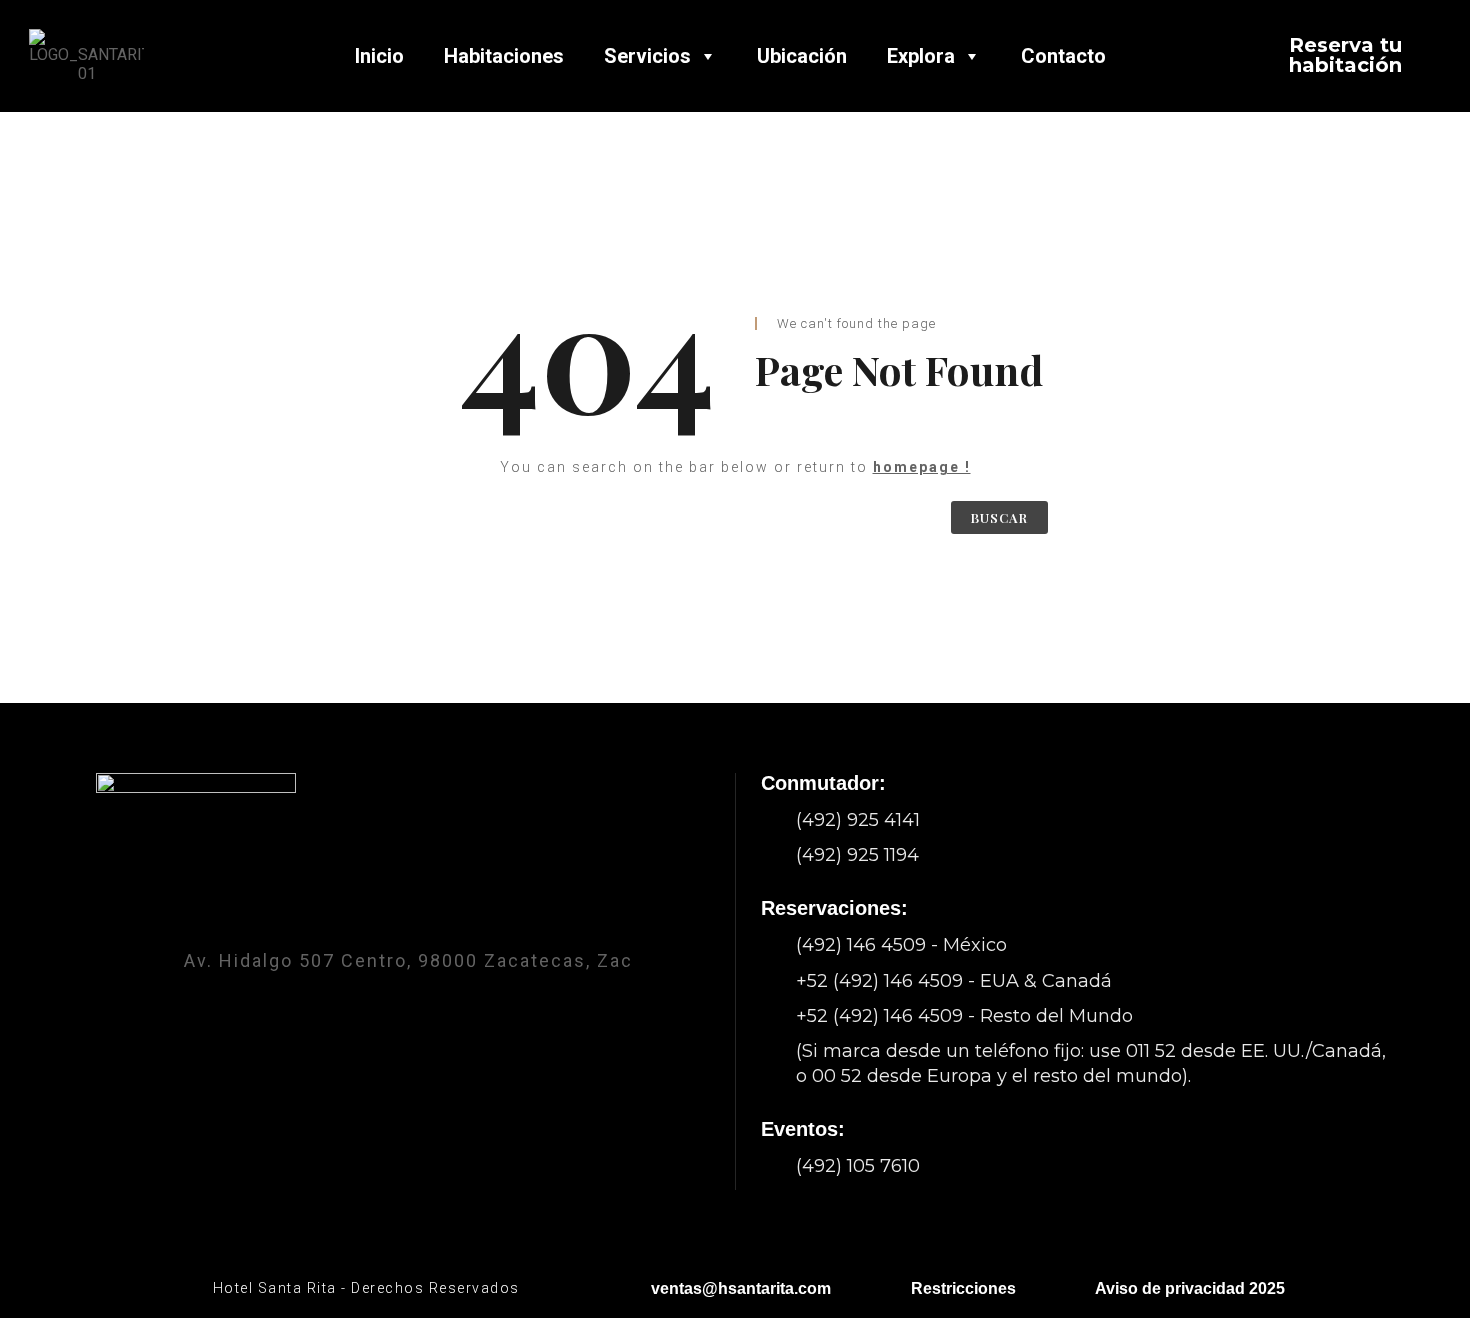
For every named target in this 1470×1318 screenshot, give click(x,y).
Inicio (379, 56)
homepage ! (922, 467)
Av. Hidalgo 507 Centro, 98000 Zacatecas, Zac (408, 960)
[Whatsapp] (461, 907)
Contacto (1063, 56)
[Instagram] (408, 907)
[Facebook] (355, 907)
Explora (921, 56)
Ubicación (802, 56)
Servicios (647, 56)
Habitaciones (504, 56)
